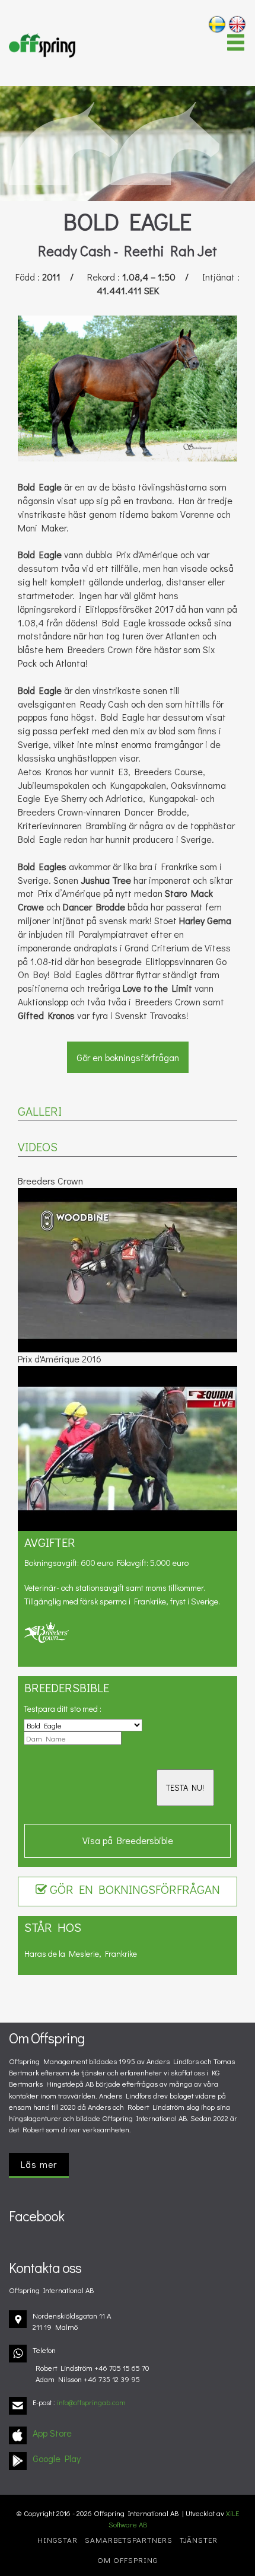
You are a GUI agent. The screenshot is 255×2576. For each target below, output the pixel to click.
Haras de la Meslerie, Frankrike (81, 1954)
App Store (52, 2433)
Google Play (57, 2458)
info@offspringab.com (91, 2402)
